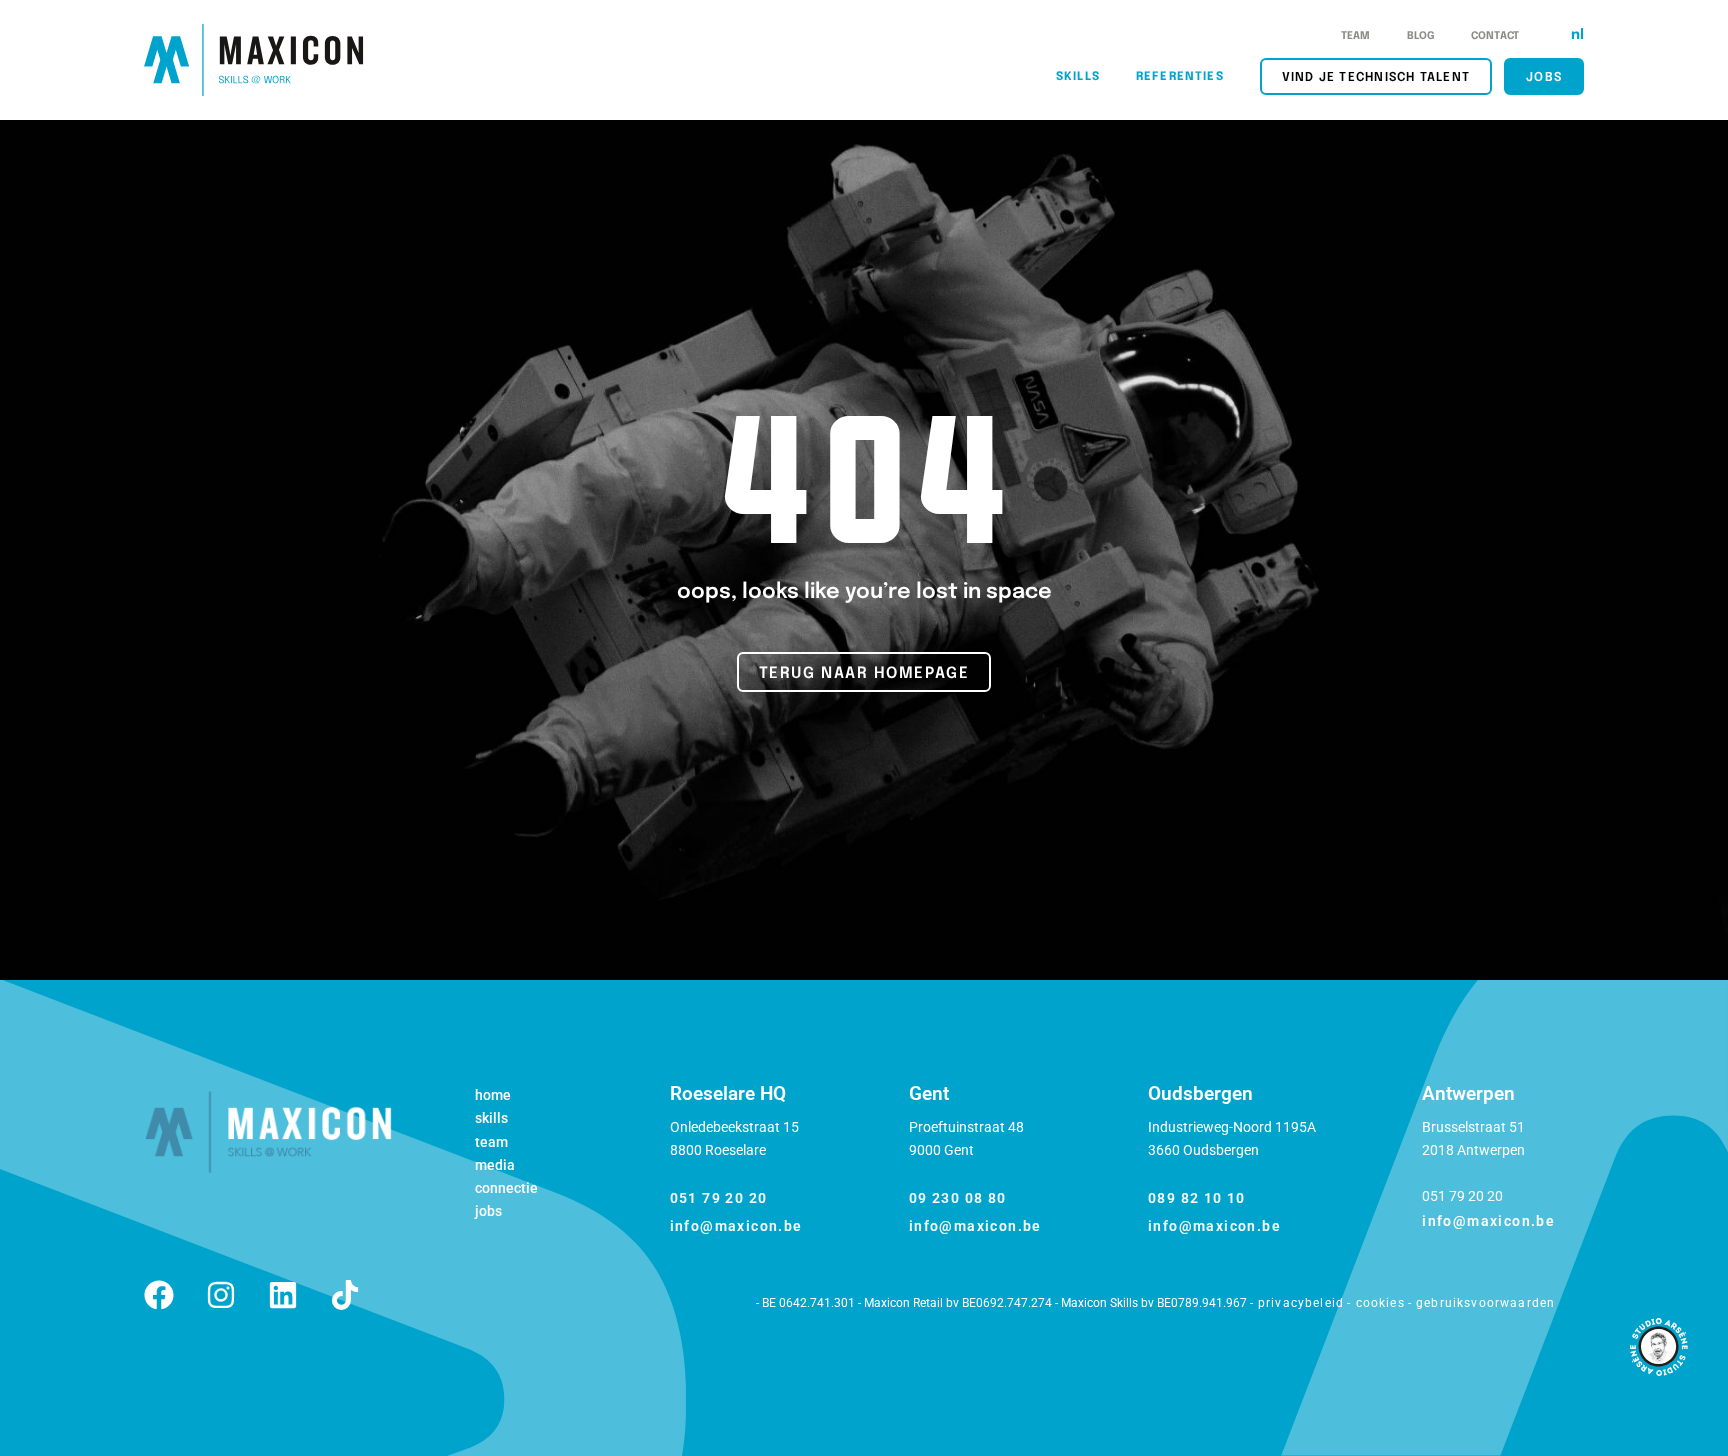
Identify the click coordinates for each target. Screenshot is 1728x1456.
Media (495, 1165)
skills (1078, 77)
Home (493, 1095)
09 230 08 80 (958, 1198)
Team (1356, 36)
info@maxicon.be (736, 1226)
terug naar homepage (864, 674)
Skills (491, 1118)
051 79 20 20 (719, 1198)
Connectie (506, 1188)
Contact (1495, 36)
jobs (1544, 77)
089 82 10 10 (1197, 1198)
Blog (1421, 36)
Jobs (488, 1211)
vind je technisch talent (1376, 77)
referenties (1180, 77)
